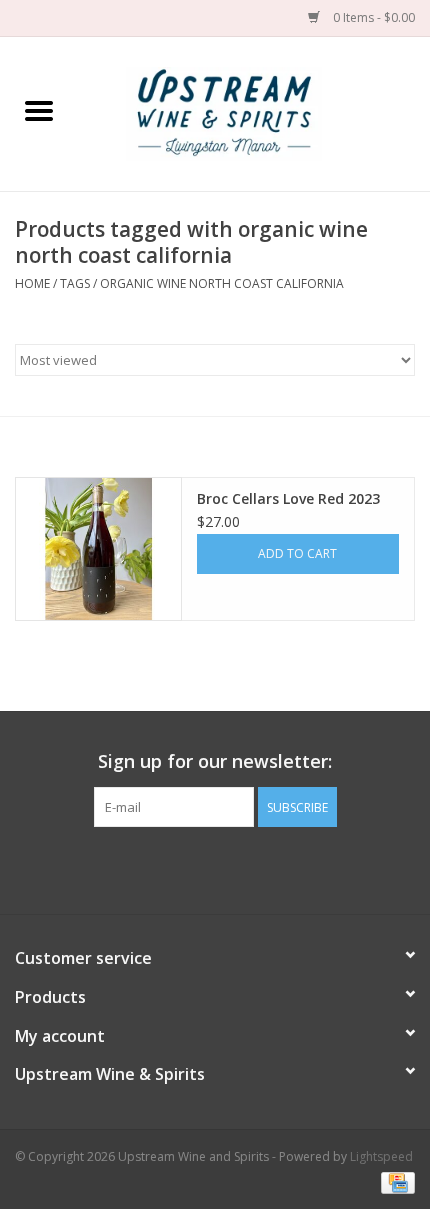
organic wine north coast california (222, 283)
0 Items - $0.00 (372, 17)
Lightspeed (381, 1156)
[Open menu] (39, 110)
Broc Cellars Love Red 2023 (288, 498)
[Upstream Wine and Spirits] (254, 112)
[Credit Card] (394, 1181)
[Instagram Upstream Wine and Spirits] (233, 868)
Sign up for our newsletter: (215, 761)
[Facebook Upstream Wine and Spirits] (197, 868)
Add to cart (297, 553)
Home (32, 283)
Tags (75, 283)
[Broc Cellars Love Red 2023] (98, 549)
